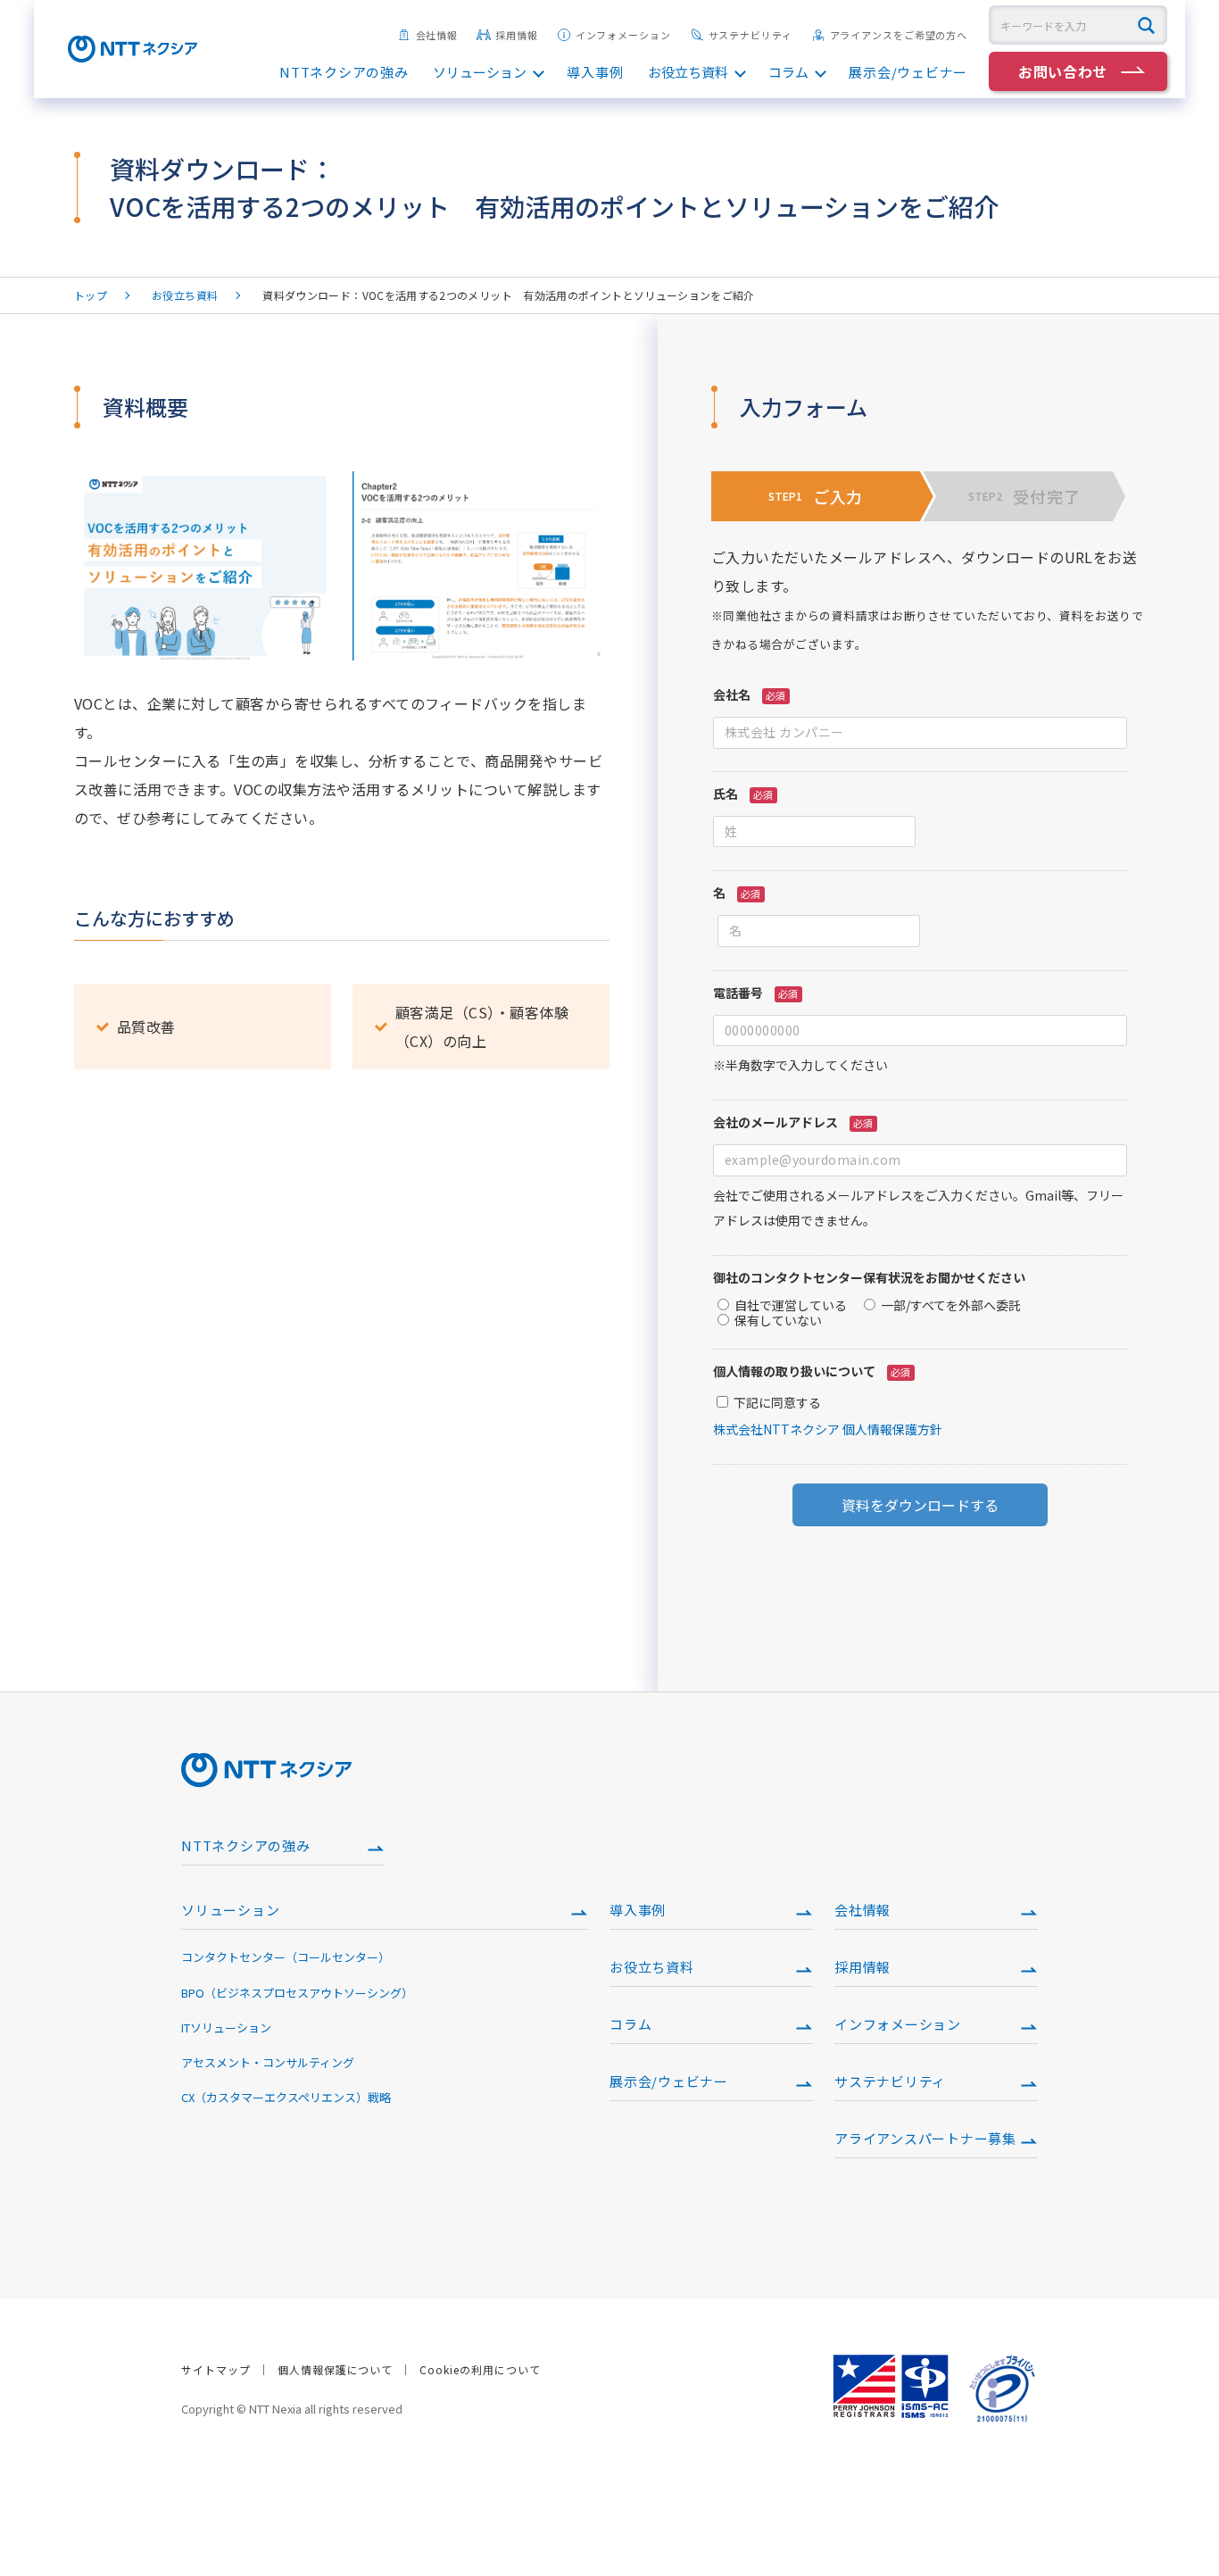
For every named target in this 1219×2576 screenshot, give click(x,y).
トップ (91, 295)
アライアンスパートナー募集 (925, 2138)
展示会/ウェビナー (908, 72)
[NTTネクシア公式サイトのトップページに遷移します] (133, 55)
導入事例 (595, 72)
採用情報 (517, 35)
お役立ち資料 (688, 72)
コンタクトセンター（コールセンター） (286, 1957)
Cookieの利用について (480, 2369)
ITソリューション (226, 2028)
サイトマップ (216, 2369)
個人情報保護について (336, 2369)
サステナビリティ (750, 35)
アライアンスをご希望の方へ (899, 35)
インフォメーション (623, 35)
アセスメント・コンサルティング (268, 2062)
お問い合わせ (1063, 71)
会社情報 (437, 35)
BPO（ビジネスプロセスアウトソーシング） (297, 1993)
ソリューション (480, 72)
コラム (788, 72)
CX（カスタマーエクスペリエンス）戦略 (286, 2097)
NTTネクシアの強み (344, 72)
